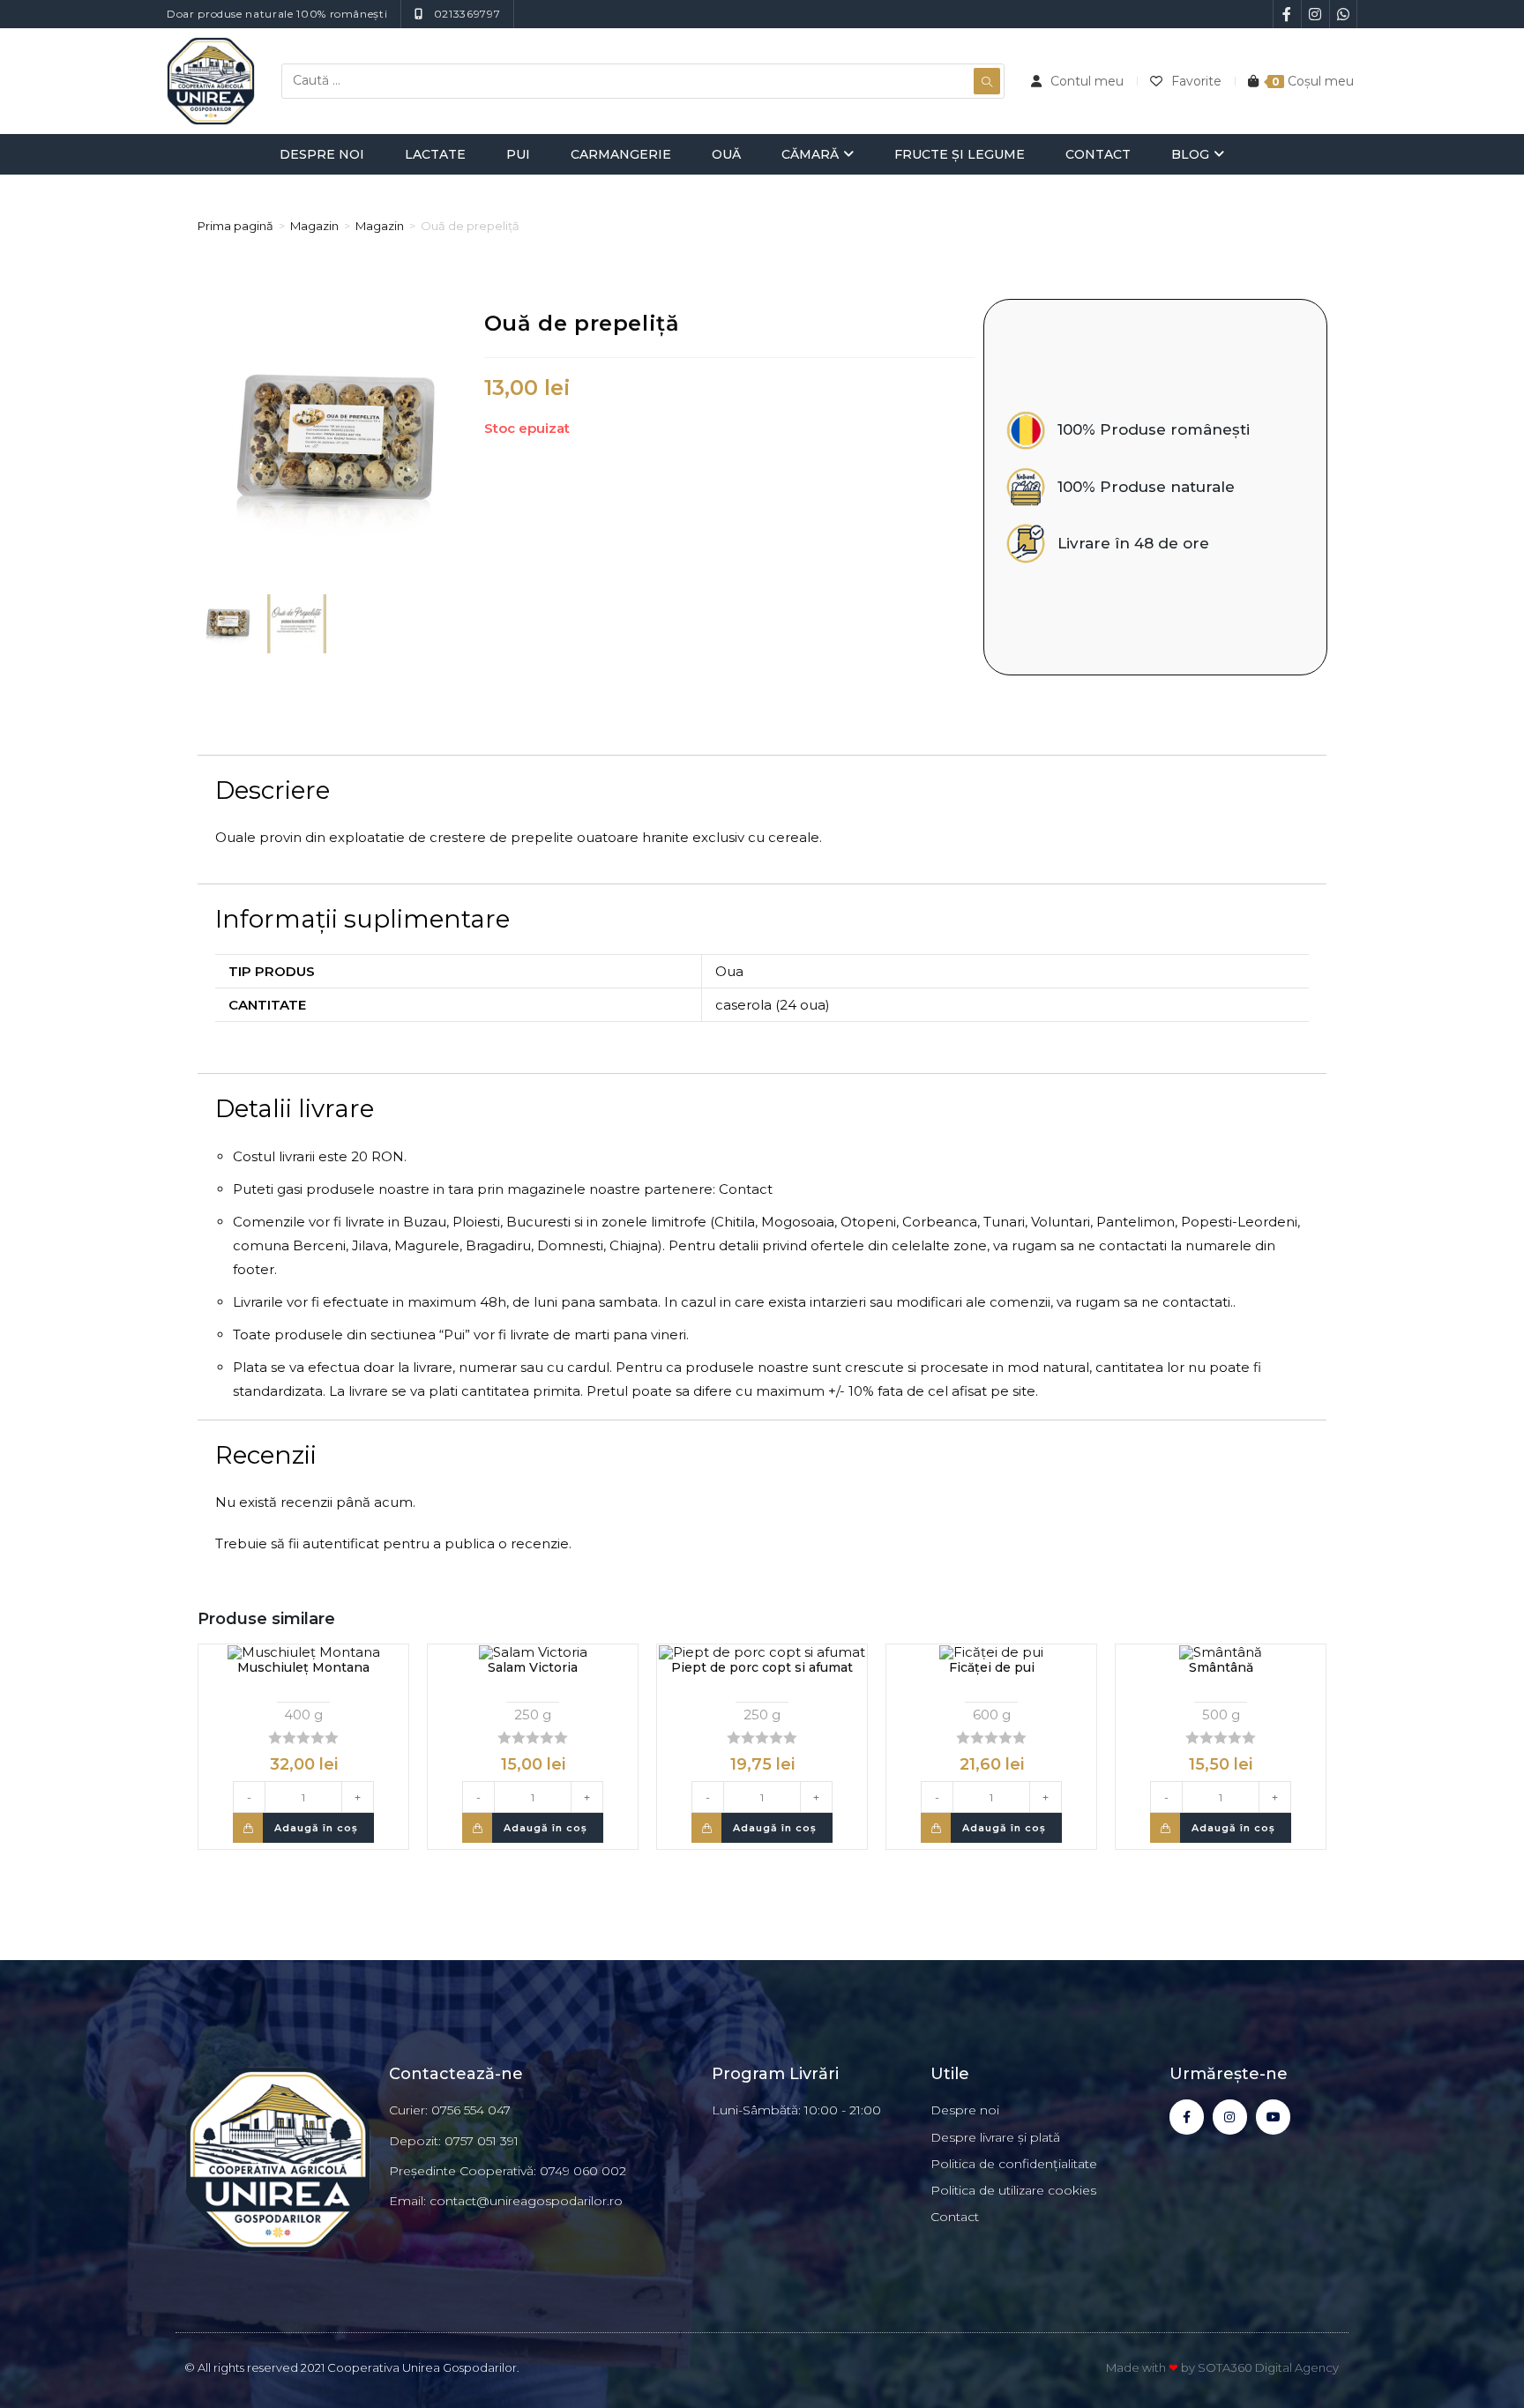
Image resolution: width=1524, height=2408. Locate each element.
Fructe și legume (960, 154)
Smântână (1221, 1667)
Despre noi (322, 154)
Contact (1098, 154)
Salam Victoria (533, 1667)
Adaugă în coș (316, 1828)
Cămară (810, 154)
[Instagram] (1230, 2117)
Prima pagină (235, 226)
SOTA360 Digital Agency (1268, 2367)
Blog (1190, 154)
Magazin (314, 226)
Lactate (435, 154)
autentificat (341, 1543)
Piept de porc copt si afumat (762, 1667)
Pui (518, 154)
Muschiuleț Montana (303, 1667)
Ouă (726, 154)
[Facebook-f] (1187, 2117)
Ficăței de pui (992, 1667)
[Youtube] (1273, 2117)
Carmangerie (621, 154)
